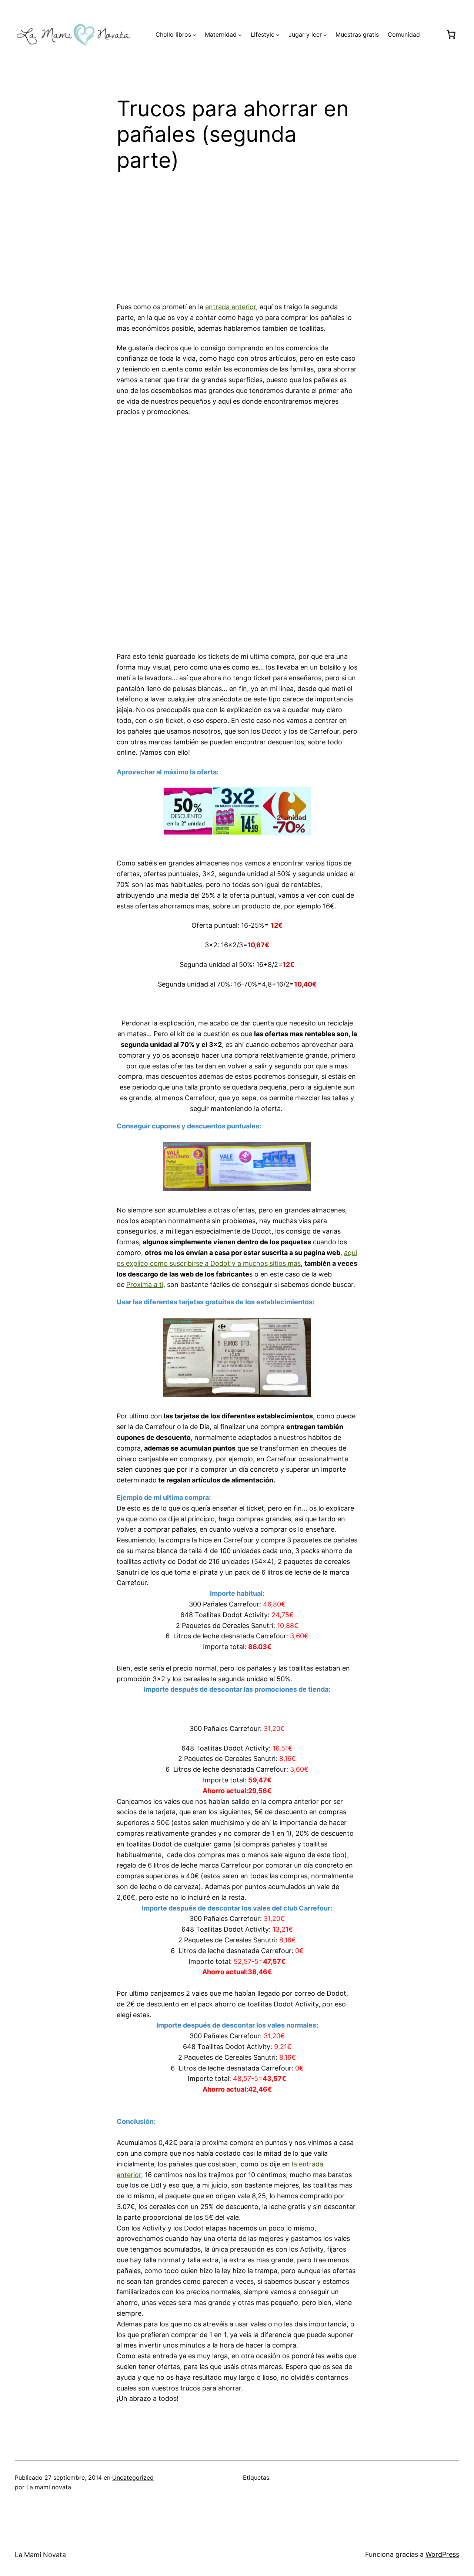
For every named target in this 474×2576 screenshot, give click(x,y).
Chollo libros (173, 34)
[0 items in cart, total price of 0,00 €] (451, 34)
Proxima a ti (145, 1284)
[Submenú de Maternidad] (240, 35)
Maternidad (221, 34)
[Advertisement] (237, 241)
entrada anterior (231, 307)
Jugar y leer (305, 34)
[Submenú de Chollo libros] (194, 35)
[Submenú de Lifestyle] (278, 35)
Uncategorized (133, 2477)
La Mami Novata (40, 2555)
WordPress (442, 2554)
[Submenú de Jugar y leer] (325, 35)
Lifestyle (263, 34)
